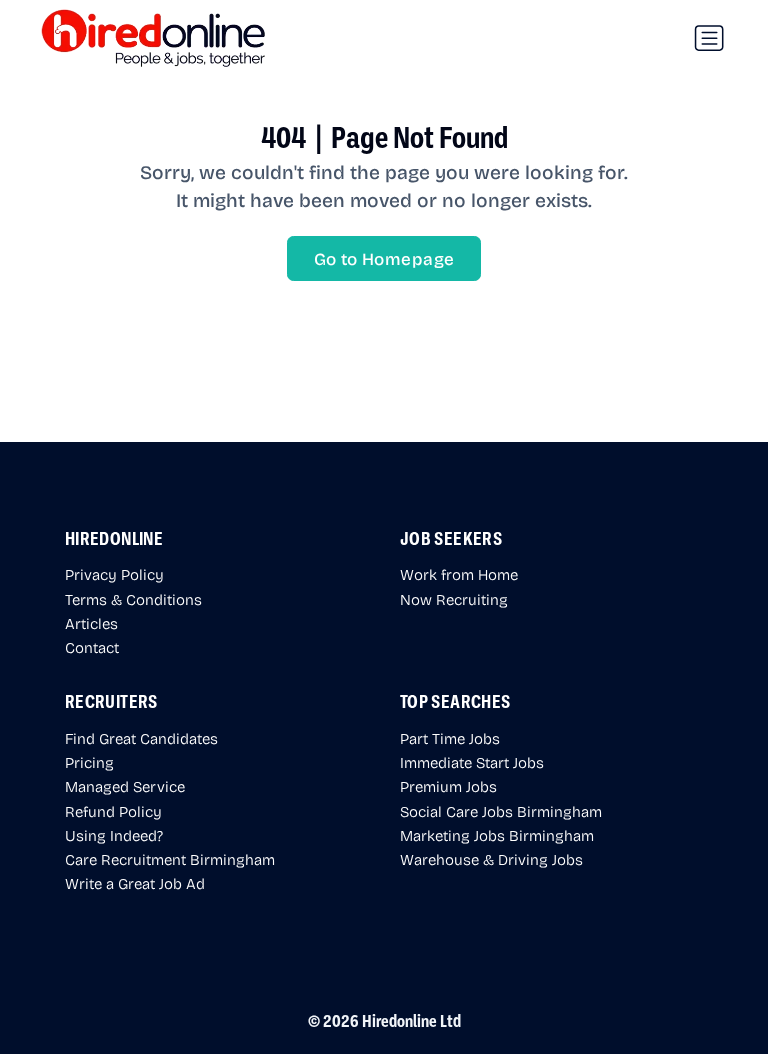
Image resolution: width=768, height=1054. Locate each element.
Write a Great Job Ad (135, 883)
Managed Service (125, 786)
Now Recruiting (454, 599)
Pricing (89, 762)
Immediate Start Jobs (472, 762)
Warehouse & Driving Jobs (491, 859)
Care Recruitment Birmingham (170, 859)
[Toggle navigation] (709, 38)
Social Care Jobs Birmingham (501, 811)
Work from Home (459, 574)
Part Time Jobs (450, 738)
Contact (92, 647)
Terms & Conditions (133, 599)
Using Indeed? (114, 835)
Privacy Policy (114, 574)
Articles (91, 623)
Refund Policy (113, 811)
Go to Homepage (384, 258)
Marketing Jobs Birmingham (497, 835)
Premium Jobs (448, 786)
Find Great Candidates (141, 738)
